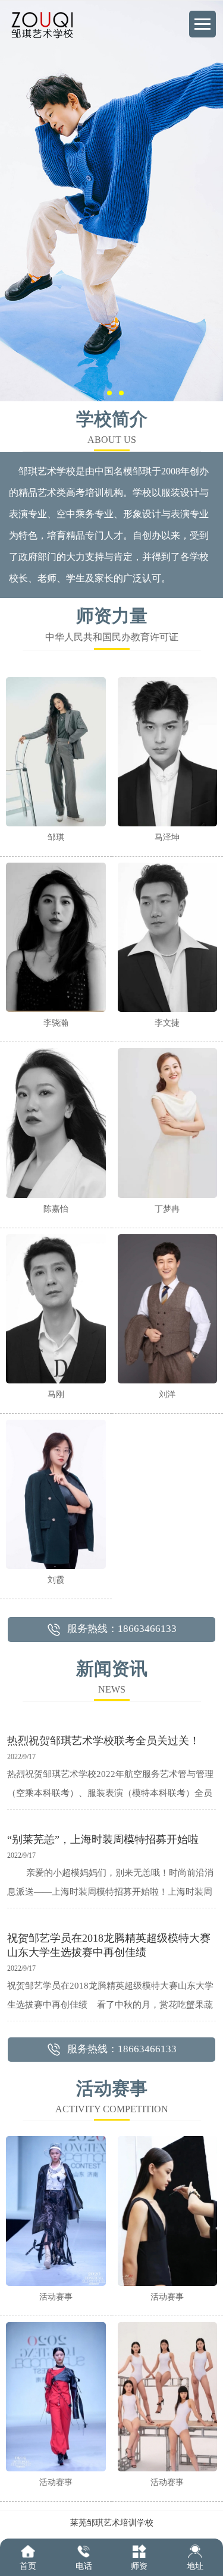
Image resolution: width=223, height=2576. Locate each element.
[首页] (28, 2551)
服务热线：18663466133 (122, 1629)
